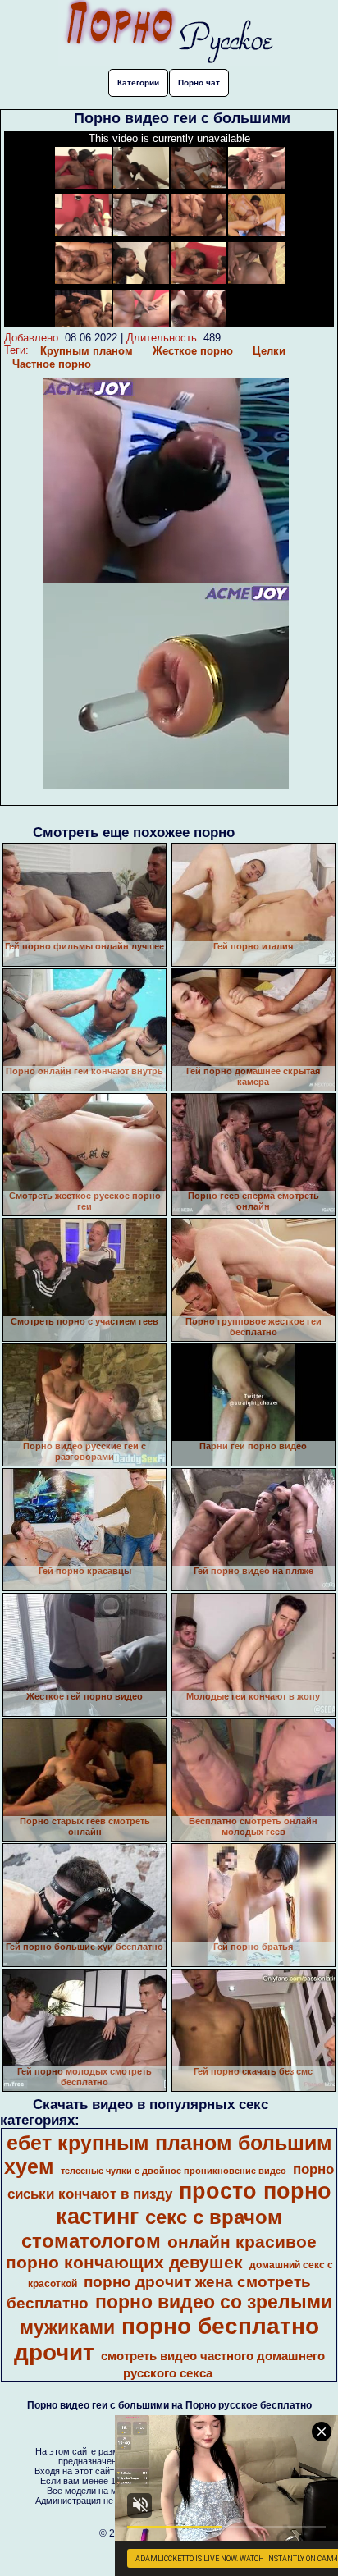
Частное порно (52, 364)
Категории (138, 82)
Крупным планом (87, 351)
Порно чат (199, 82)
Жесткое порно (193, 351)
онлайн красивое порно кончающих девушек (162, 2252)
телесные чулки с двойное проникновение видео (174, 2171)
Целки (269, 351)
